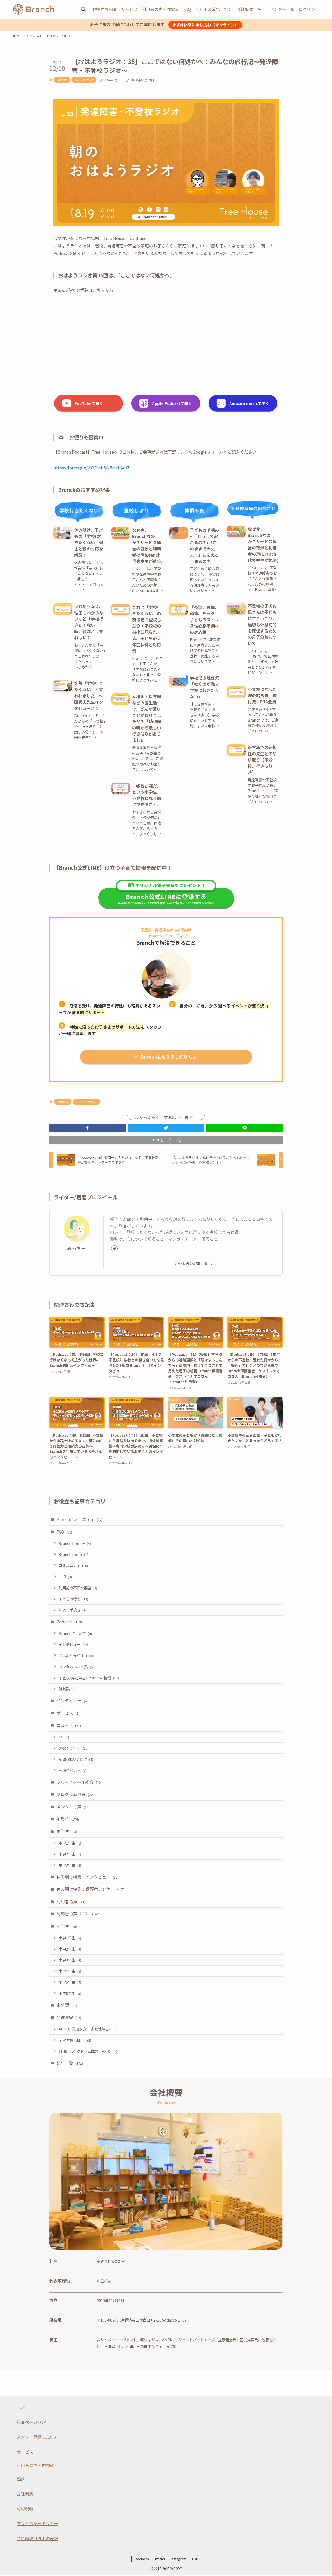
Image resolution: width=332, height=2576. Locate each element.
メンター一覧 (282, 9)
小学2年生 (70, 1949)
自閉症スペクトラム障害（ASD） (89, 2051)
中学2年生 (70, 1854)
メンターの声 (73, 1807)
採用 (261, 9)
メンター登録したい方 (37, 2437)
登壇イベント (72, 1770)
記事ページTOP (31, 2422)
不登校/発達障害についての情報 (89, 1678)
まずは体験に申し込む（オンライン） (205, 25)
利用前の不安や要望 (78, 1588)
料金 (228, 9)
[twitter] (114, 1249)
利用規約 (25, 2508)
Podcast (62, 80)
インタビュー (73, 1644)
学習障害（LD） (75, 2040)
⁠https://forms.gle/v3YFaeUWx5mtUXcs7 (91, 468)
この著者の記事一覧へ (193, 1263)
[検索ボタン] (83, 9)
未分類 (67, 2005)
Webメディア (74, 1748)
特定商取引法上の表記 (37, 2538)
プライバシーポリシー (37, 2523)
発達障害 (69, 2017)
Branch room (74, 1554)
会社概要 (245, 9)
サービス (129, 9)
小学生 (67, 1926)
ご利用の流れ (208, 9)
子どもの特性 (73, 1599)
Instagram (178, 2559)
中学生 (67, 1831)
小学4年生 (70, 1971)
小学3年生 (70, 1960)
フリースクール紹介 (79, 1782)
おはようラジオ (84, 80)
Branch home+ (75, 1543)
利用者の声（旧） (78, 1914)
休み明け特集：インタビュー (88, 1877)
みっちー (77, 1248)
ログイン (307, 9)
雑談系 (67, 1689)
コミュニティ (73, 1565)
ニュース (69, 1725)
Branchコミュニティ (79, 1519)
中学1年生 (70, 1843)
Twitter (160, 2559)
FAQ (187, 9)
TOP (21, 2407)
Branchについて (75, 1633)
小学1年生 (70, 1938)
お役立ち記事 (105, 9)
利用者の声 (71, 1901)
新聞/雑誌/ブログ (76, 1759)
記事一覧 (70, 2063)
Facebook (141, 2559)
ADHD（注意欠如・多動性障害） (89, 2029)
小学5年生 (70, 1982)
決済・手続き (72, 1610)
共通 (65, 1576)
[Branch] (34, 9)
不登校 (68, 1819)
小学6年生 (70, 1993)
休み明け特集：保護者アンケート (91, 1889)
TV (64, 1737)
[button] (88, 1128)
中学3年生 (70, 1865)
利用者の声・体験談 (161, 9)
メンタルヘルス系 (76, 1667)
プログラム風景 (75, 1794)
